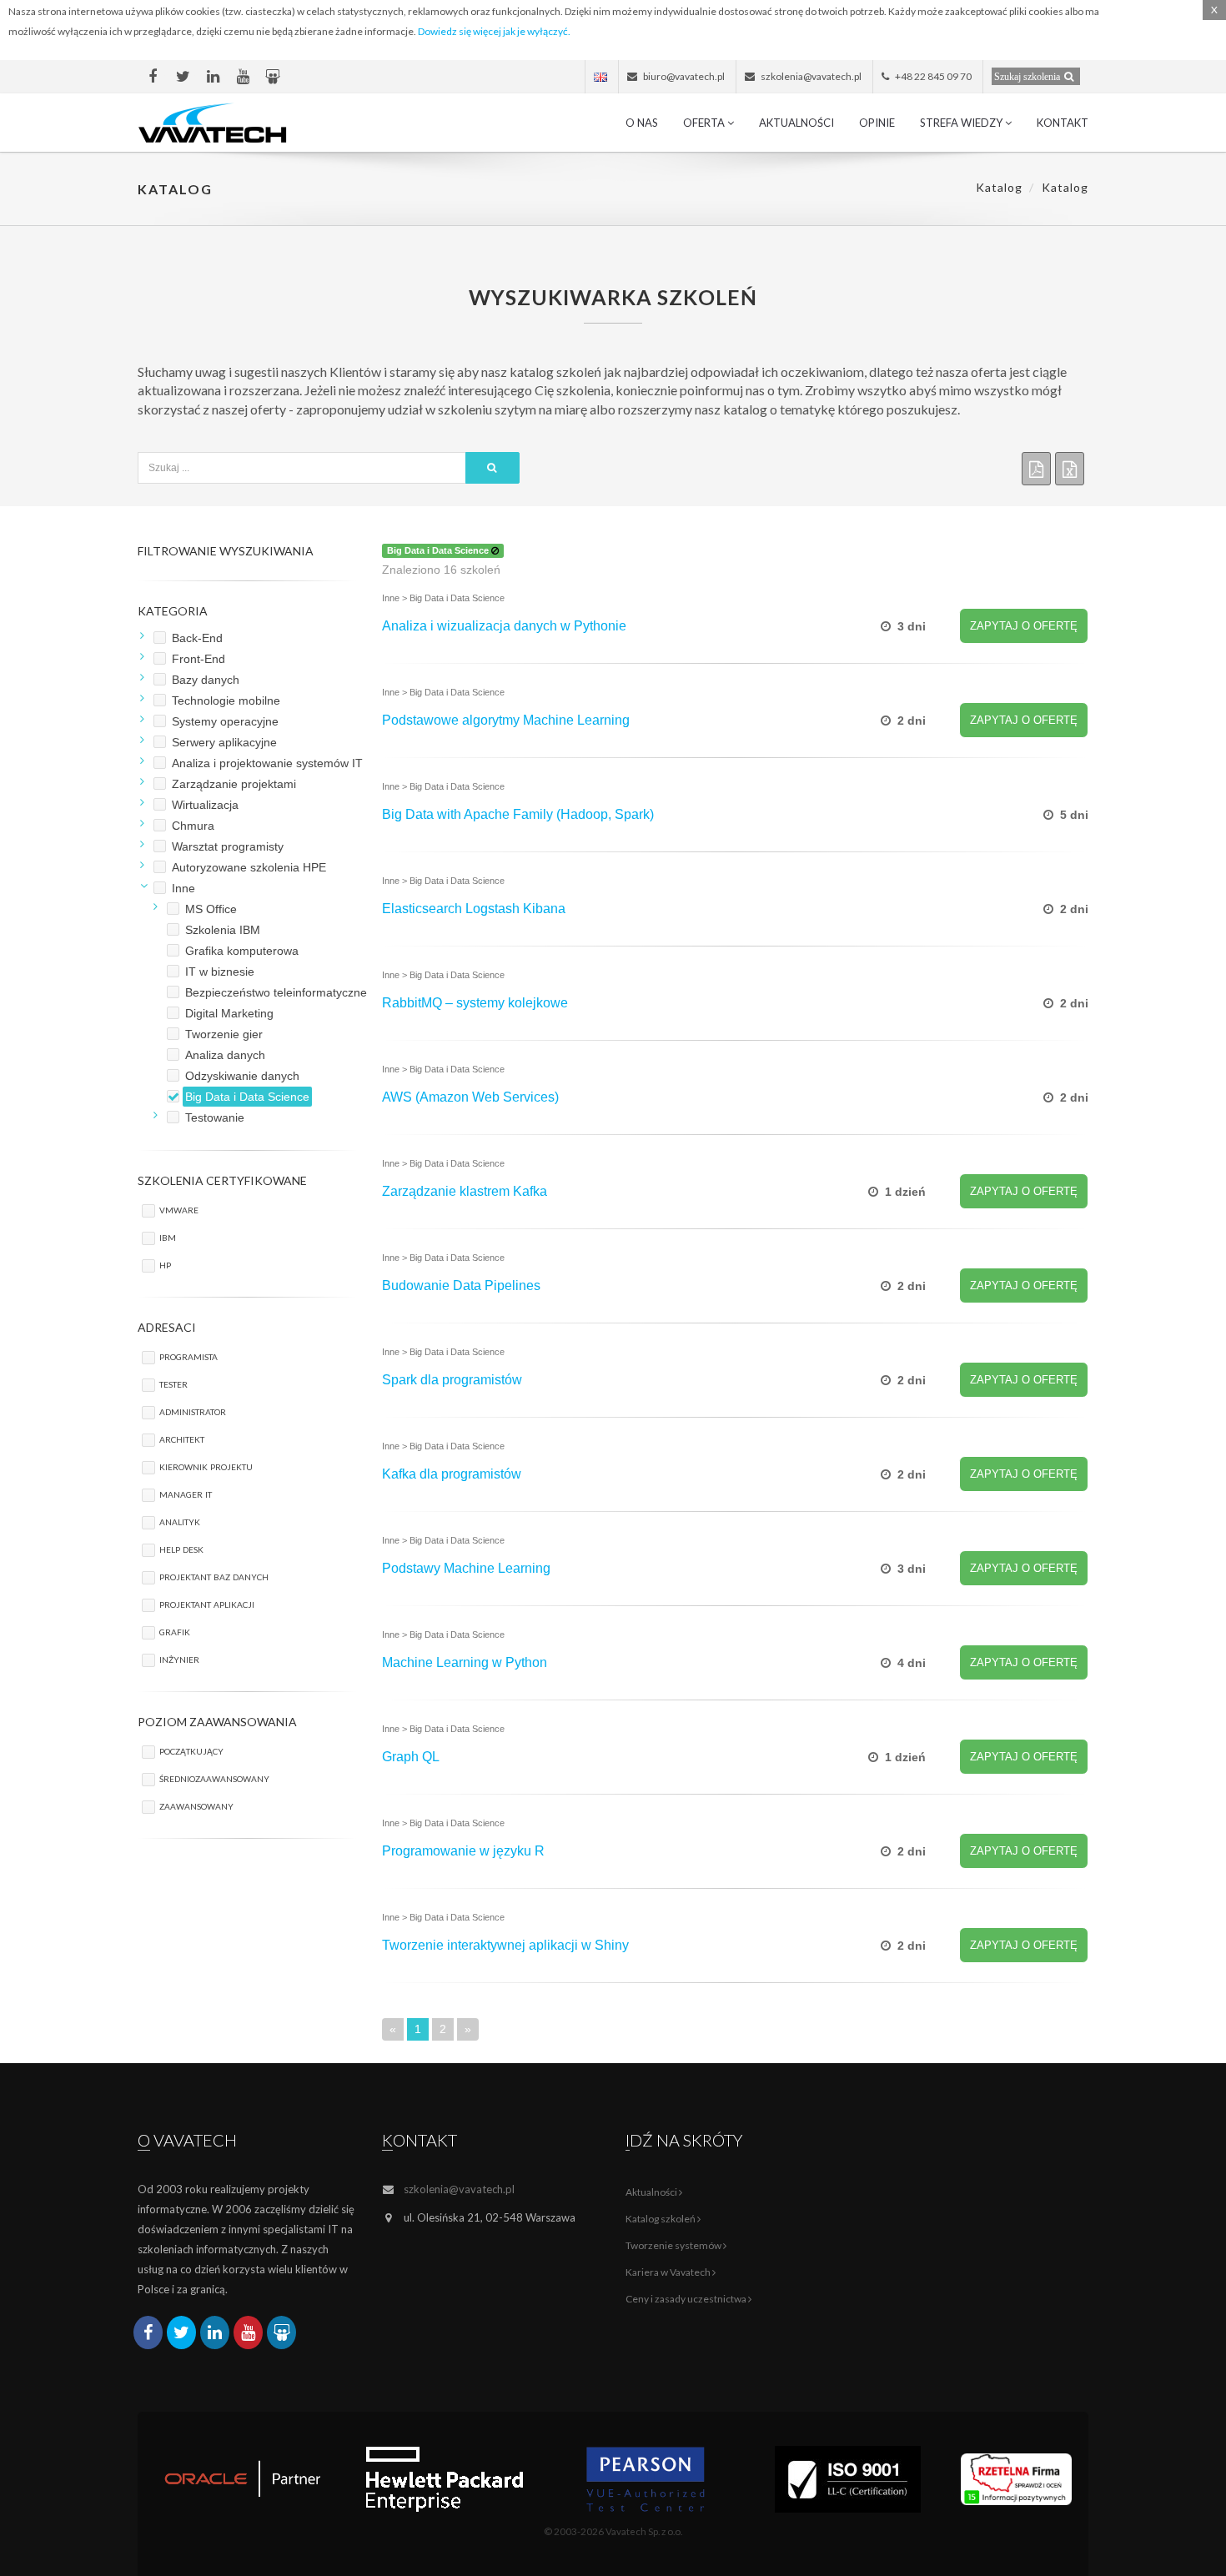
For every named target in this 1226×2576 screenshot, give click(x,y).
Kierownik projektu (206, 1466)
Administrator (193, 1411)
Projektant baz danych (214, 1576)
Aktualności (796, 123)
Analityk (180, 1521)
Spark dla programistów (452, 1380)
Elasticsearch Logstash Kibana (474, 909)
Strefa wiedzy (962, 123)
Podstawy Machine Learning (466, 1568)
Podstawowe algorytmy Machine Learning (506, 720)
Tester (173, 1383)
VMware (179, 1209)
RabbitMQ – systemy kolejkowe (475, 1003)
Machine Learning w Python (465, 1662)
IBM (168, 1236)
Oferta (705, 123)
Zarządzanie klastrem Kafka (465, 1191)
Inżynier (179, 1658)
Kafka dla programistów (452, 1474)
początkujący (191, 1750)
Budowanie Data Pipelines (461, 1285)
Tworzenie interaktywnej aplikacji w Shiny (505, 1945)
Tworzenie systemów (674, 2245)
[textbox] (302, 468)
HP (165, 1264)
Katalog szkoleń (661, 2219)
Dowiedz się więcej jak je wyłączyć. (494, 31)
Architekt (182, 1438)
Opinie (877, 123)
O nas (642, 123)
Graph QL (411, 1757)
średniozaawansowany (214, 1778)
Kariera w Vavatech (669, 2272)
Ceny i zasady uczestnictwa (687, 2299)
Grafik (175, 1631)
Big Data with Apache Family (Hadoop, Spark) (518, 814)
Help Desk (181, 1548)
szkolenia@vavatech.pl (459, 2189)
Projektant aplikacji (207, 1603)
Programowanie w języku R (463, 1851)
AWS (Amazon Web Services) (470, 1097)
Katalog (999, 187)
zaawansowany (196, 1805)
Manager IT (186, 1493)
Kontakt (1063, 123)
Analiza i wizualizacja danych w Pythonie (504, 626)
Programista (188, 1356)
